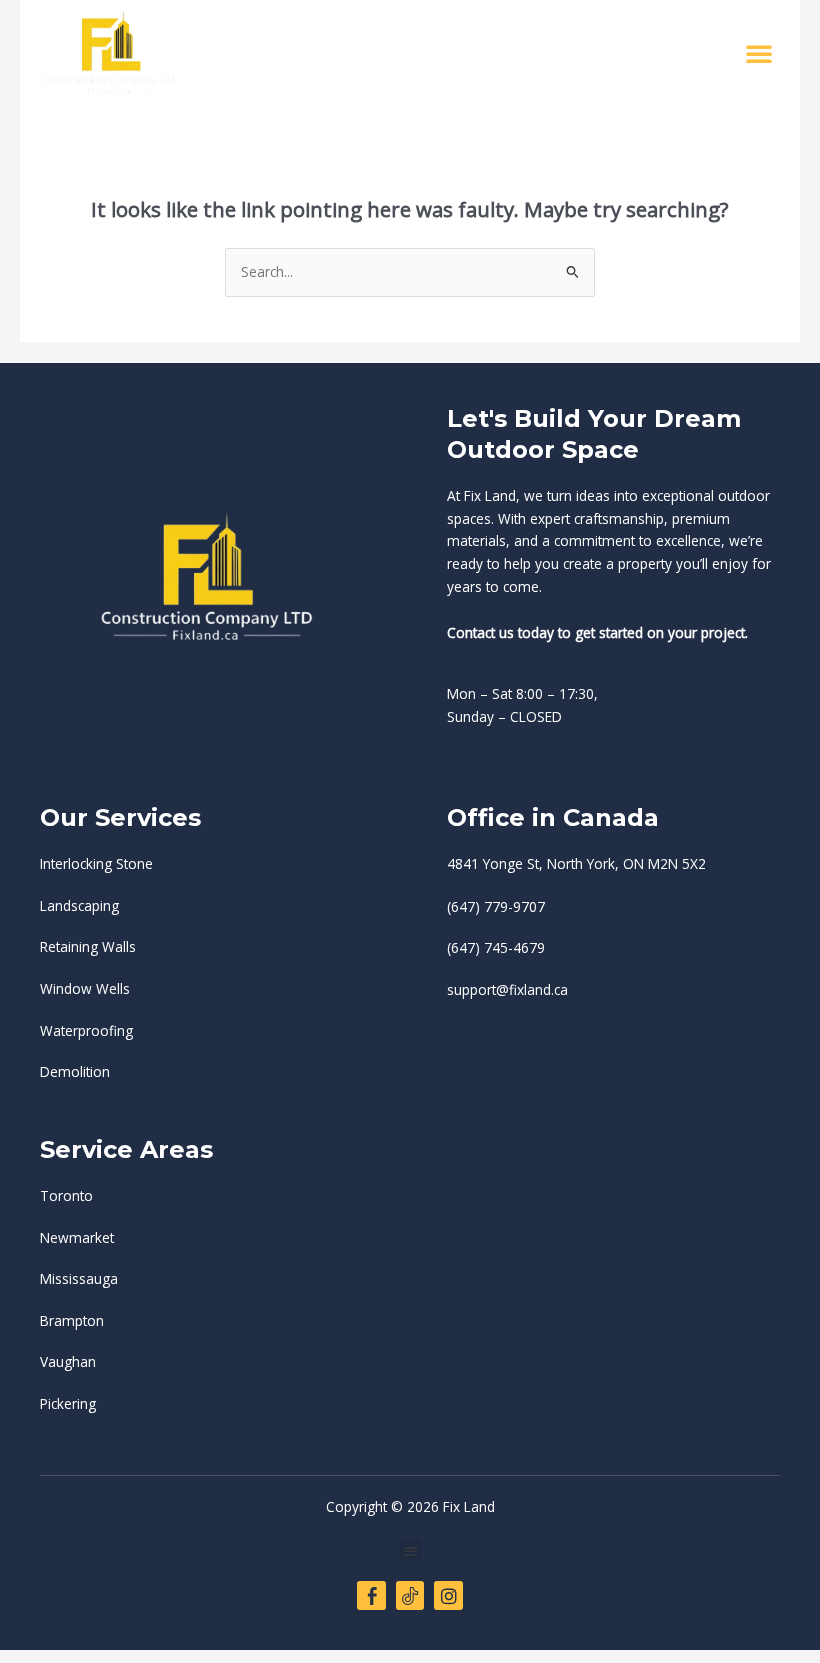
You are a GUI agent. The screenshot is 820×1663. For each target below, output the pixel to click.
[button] (759, 53)
